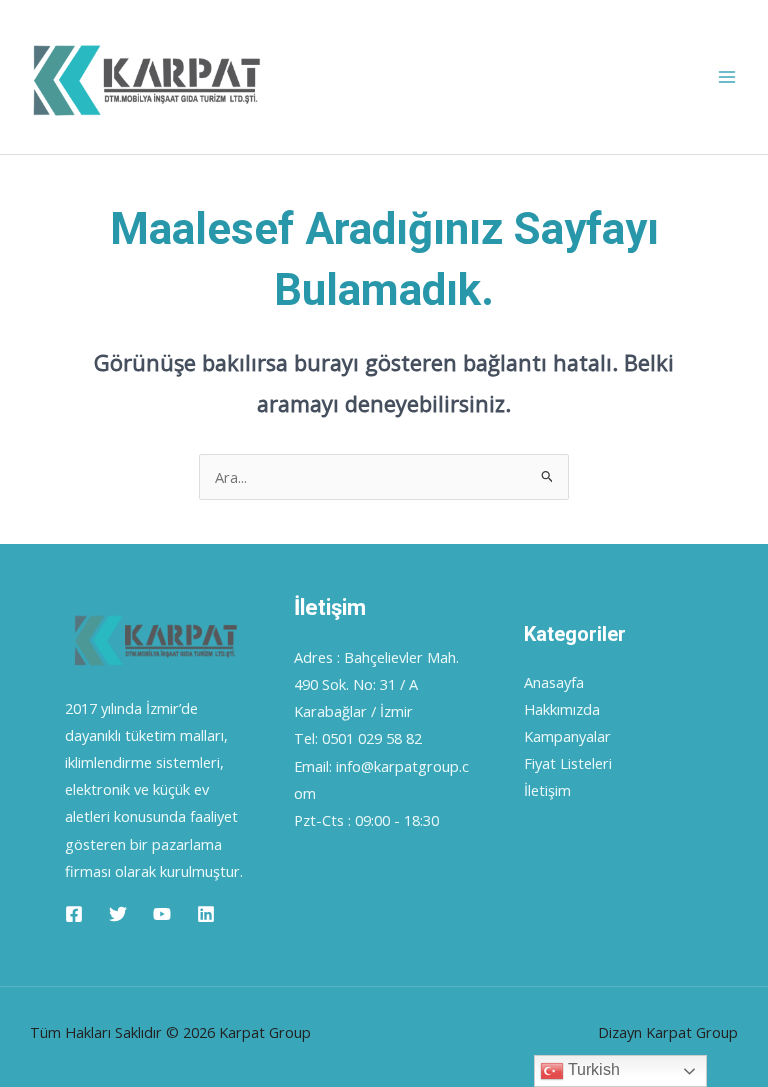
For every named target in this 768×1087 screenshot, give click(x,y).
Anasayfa (554, 682)
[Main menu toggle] (727, 77)
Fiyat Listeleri (568, 763)
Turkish (592, 1069)
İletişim (547, 790)
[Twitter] (118, 914)
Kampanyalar (567, 736)
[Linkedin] (206, 914)
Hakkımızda (562, 709)
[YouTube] (162, 914)
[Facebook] (74, 914)
